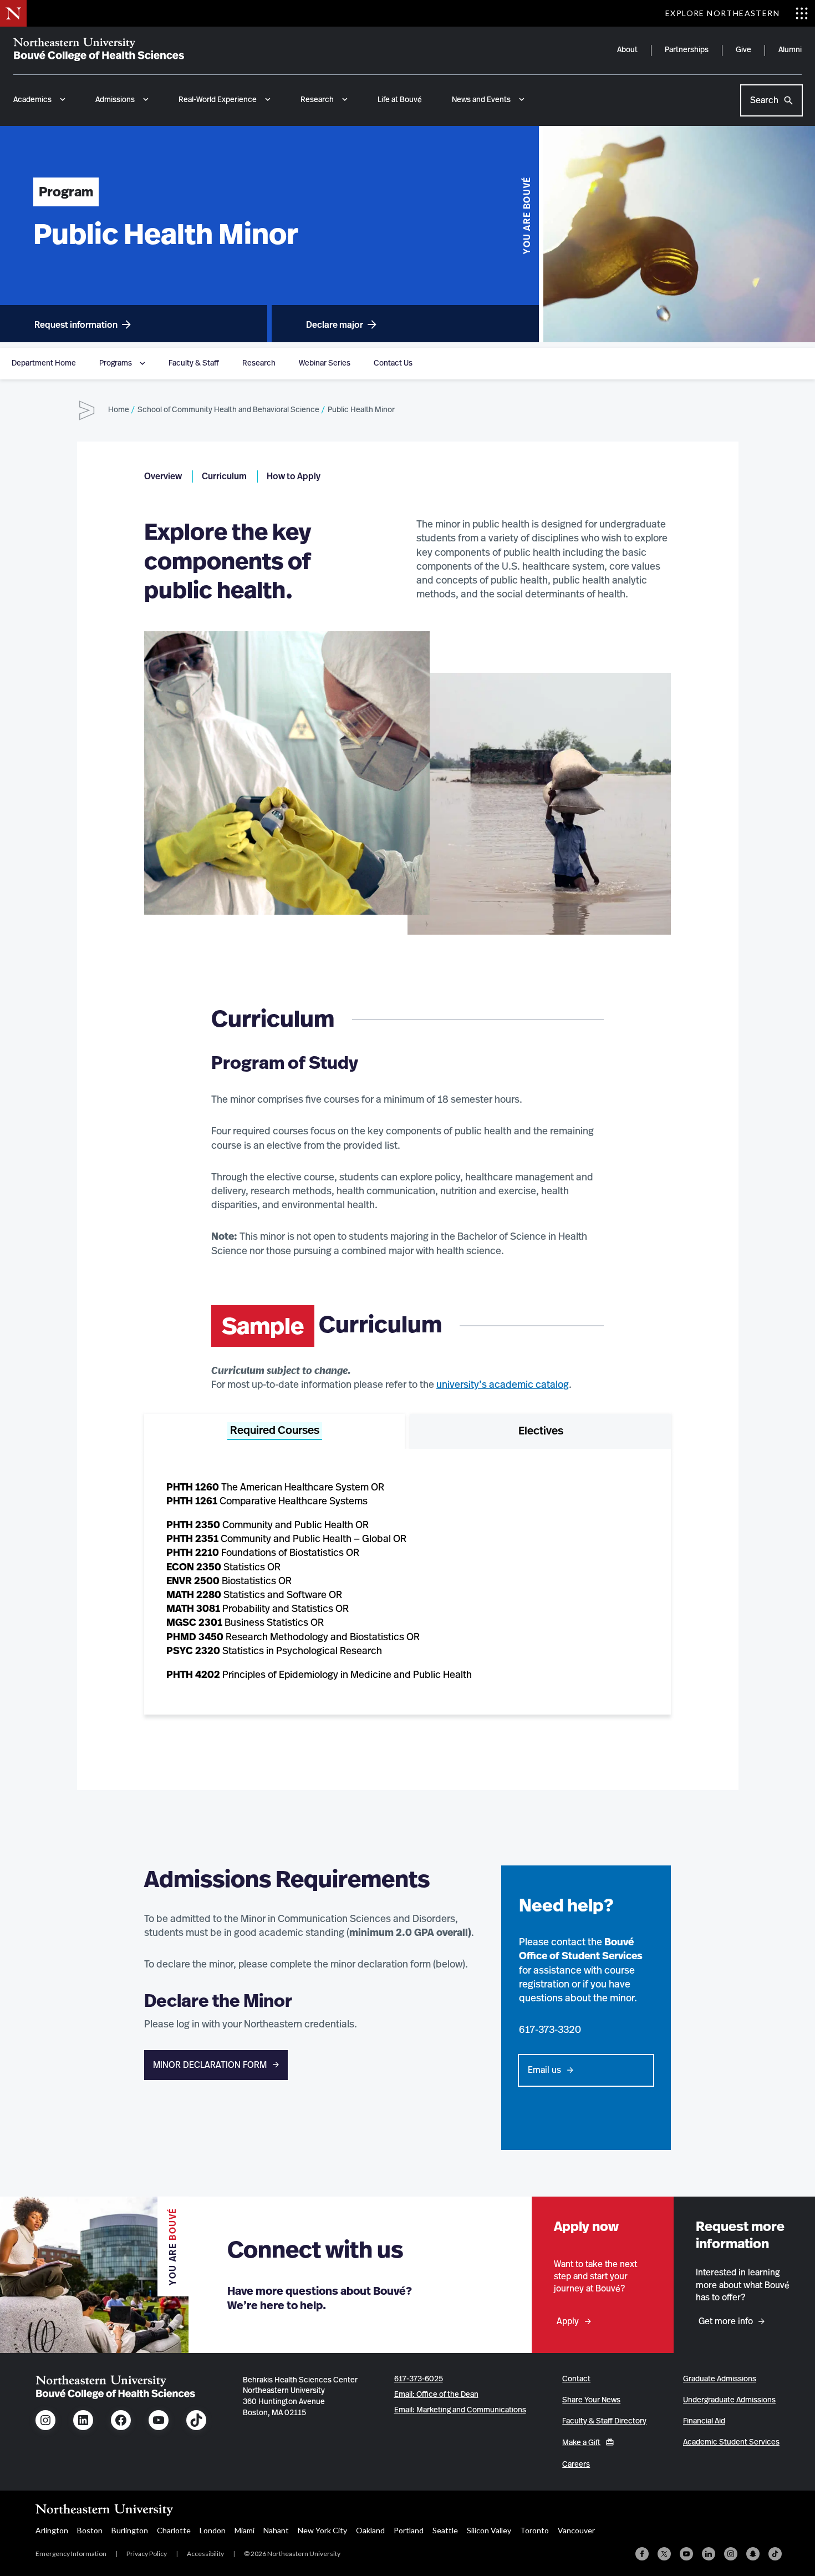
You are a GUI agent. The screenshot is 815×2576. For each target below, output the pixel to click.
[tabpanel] (407, 1582)
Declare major (335, 325)
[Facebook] (642, 2554)
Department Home (44, 363)
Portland (409, 2530)
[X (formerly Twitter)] (664, 2554)
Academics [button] (32, 100)
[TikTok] (775, 2554)
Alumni (790, 50)
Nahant (276, 2530)
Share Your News (591, 2400)
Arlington (52, 2530)
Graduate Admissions (720, 2379)
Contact (576, 2379)
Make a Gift (581, 2443)
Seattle (445, 2530)
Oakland (370, 2530)
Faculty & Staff (194, 363)
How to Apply (294, 476)
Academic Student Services (731, 2442)
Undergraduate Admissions (729, 2400)
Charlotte (174, 2530)
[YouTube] (686, 2554)
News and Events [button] (481, 100)
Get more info (726, 2321)
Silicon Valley (489, 2530)
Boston (90, 2530)
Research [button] (317, 100)
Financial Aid (704, 2421)
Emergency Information (71, 2554)
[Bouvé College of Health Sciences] (99, 49)
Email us (544, 2070)
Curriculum (224, 476)
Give (743, 50)
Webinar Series (325, 363)
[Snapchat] (753, 2554)
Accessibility (205, 2554)
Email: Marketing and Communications (460, 2410)
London (213, 2530)
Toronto (534, 2530)
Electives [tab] (541, 1431)
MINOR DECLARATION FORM (210, 2065)
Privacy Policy (147, 2554)
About (627, 50)
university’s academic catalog (503, 1385)
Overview (163, 476)
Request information (76, 325)
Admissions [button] (115, 100)
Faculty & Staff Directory (604, 2421)
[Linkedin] (709, 2554)
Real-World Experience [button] (218, 100)
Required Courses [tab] (275, 1431)
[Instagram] (731, 2554)
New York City (322, 2530)
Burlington (130, 2530)
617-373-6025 (419, 2379)
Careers (576, 2465)
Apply (568, 2321)
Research (259, 363)
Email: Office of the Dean (436, 2395)
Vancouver (576, 2530)
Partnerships (687, 50)
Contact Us (393, 363)
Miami (244, 2530)
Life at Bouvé (400, 100)
